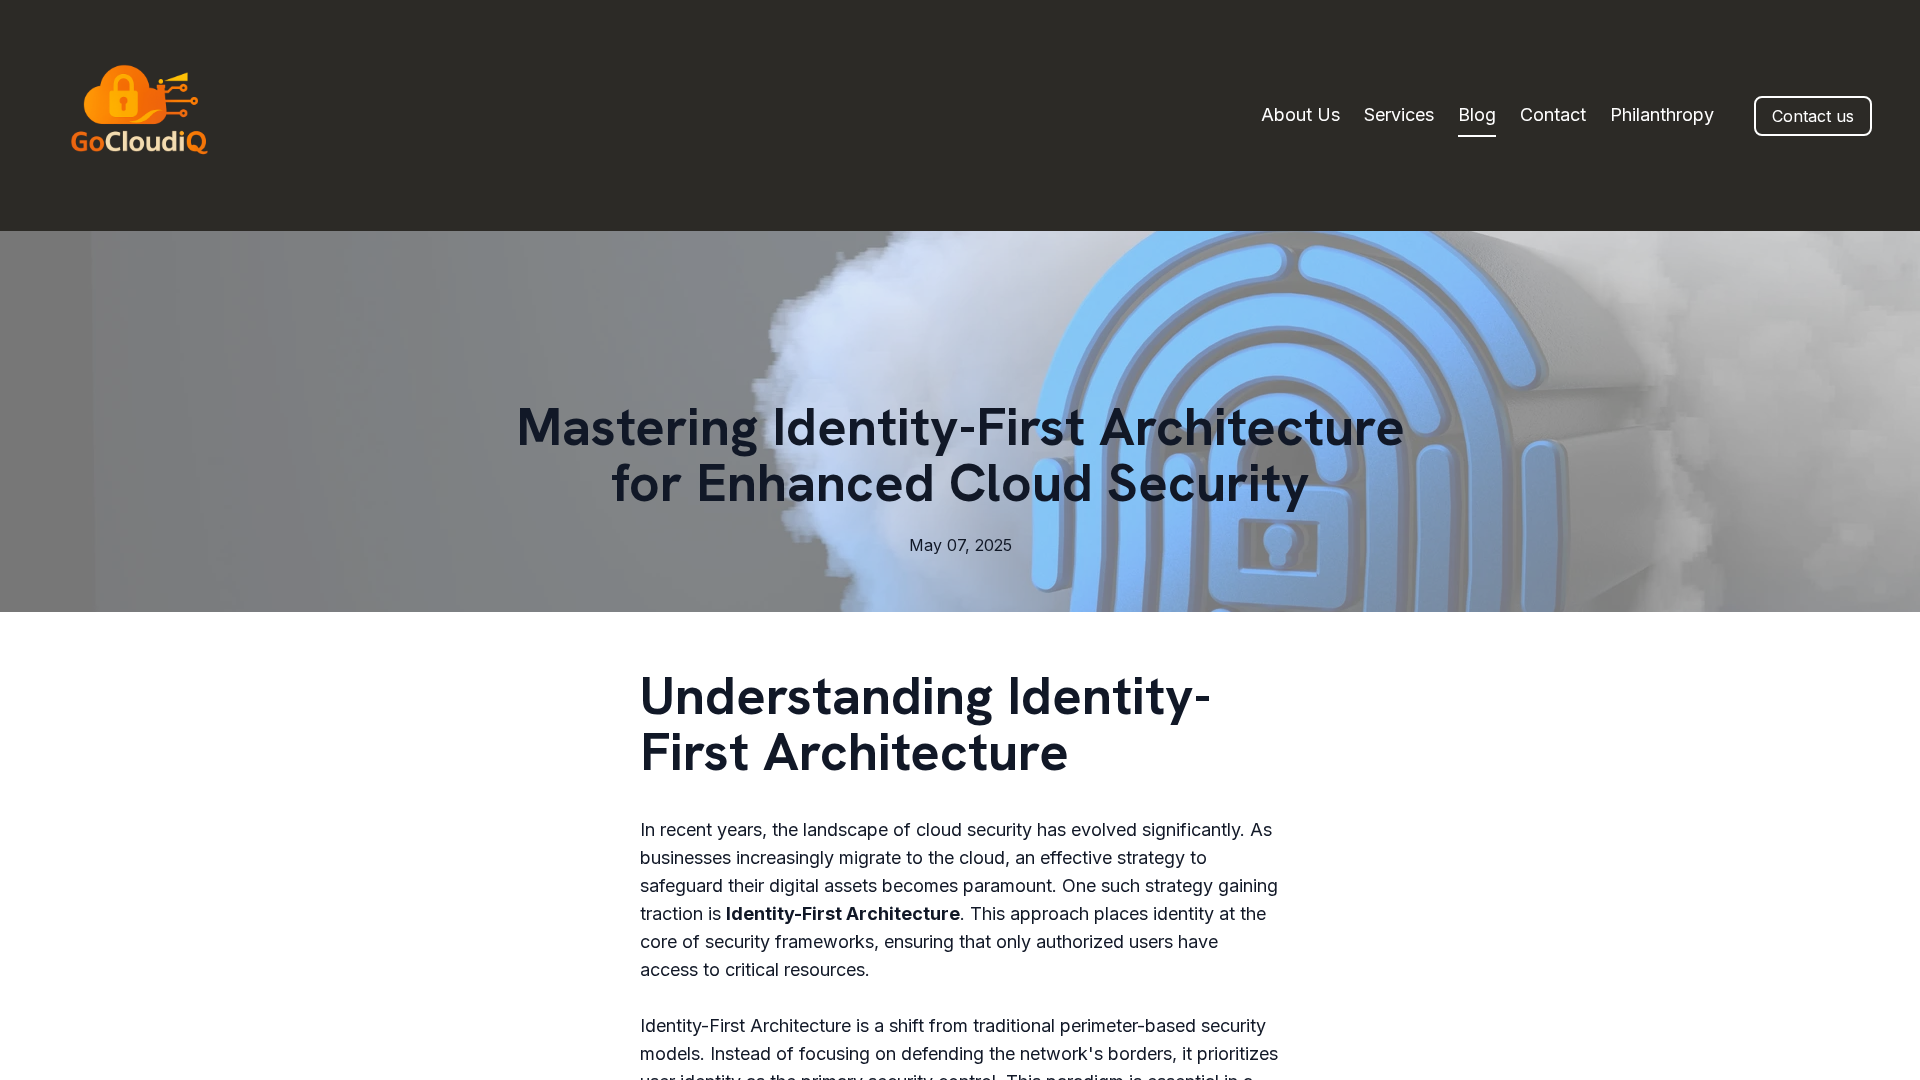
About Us (1300, 114)
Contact (1553, 114)
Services (1399, 114)
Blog (1477, 114)
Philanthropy (1662, 114)
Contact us (1813, 116)
